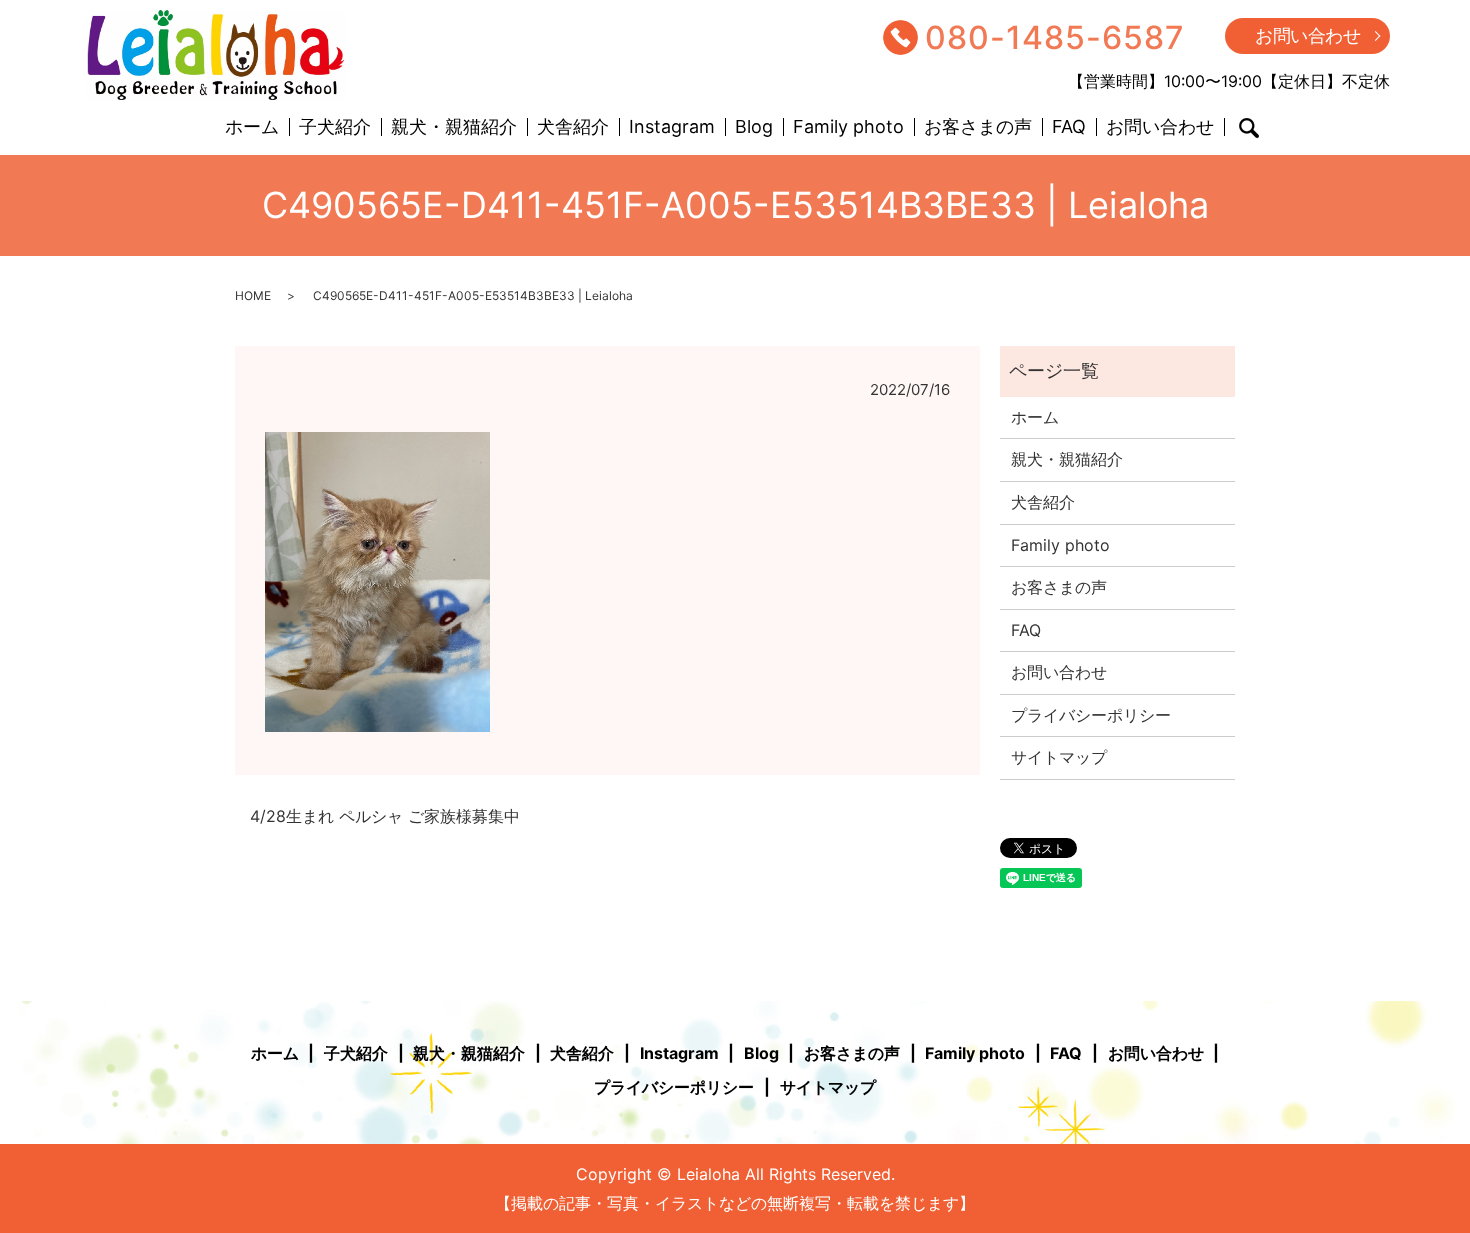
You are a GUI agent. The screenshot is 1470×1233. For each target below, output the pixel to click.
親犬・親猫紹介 (454, 127)
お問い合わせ (1307, 35)
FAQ (1069, 127)
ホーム (252, 127)
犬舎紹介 (573, 127)
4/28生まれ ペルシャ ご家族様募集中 (385, 816)
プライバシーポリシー (1091, 715)
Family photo (848, 127)
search (1249, 128)
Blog (754, 127)
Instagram (672, 127)
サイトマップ (1059, 757)
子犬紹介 (335, 127)
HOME (253, 295)
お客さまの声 (978, 127)
